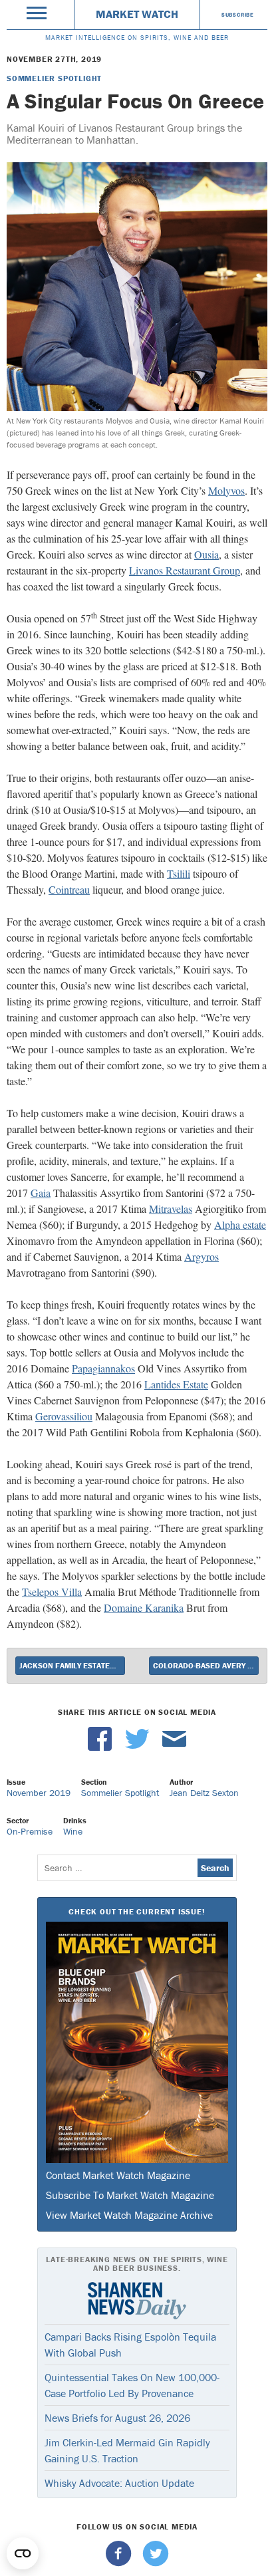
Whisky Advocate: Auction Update (119, 2483)
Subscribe (238, 15)
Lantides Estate (176, 1384)
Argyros (202, 1256)
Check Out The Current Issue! (137, 1911)
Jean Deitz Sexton (204, 1793)
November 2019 (39, 1793)
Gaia (41, 1193)
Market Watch (137, 14)
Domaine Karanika (144, 1608)
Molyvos (226, 490)
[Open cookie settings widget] (23, 2553)
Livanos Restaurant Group (185, 570)
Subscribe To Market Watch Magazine (130, 2195)
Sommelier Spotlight (54, 78)
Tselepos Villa (52, 1592)
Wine (73, 1831)
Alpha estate (240, 1224)
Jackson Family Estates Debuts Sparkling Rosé (72, 1665)
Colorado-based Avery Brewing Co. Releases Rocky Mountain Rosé (206, 1665)
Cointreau (69, 889)
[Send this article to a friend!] (174, 1747)
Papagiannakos (103, 1368)
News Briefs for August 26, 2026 (117, 2418)
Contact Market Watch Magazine (118, 2175)
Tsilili (179, 873)
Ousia (206, 554)
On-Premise (30, 1831)
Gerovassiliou (64, 1416)
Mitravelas (171, 1209)
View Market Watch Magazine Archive (129, 2215)
